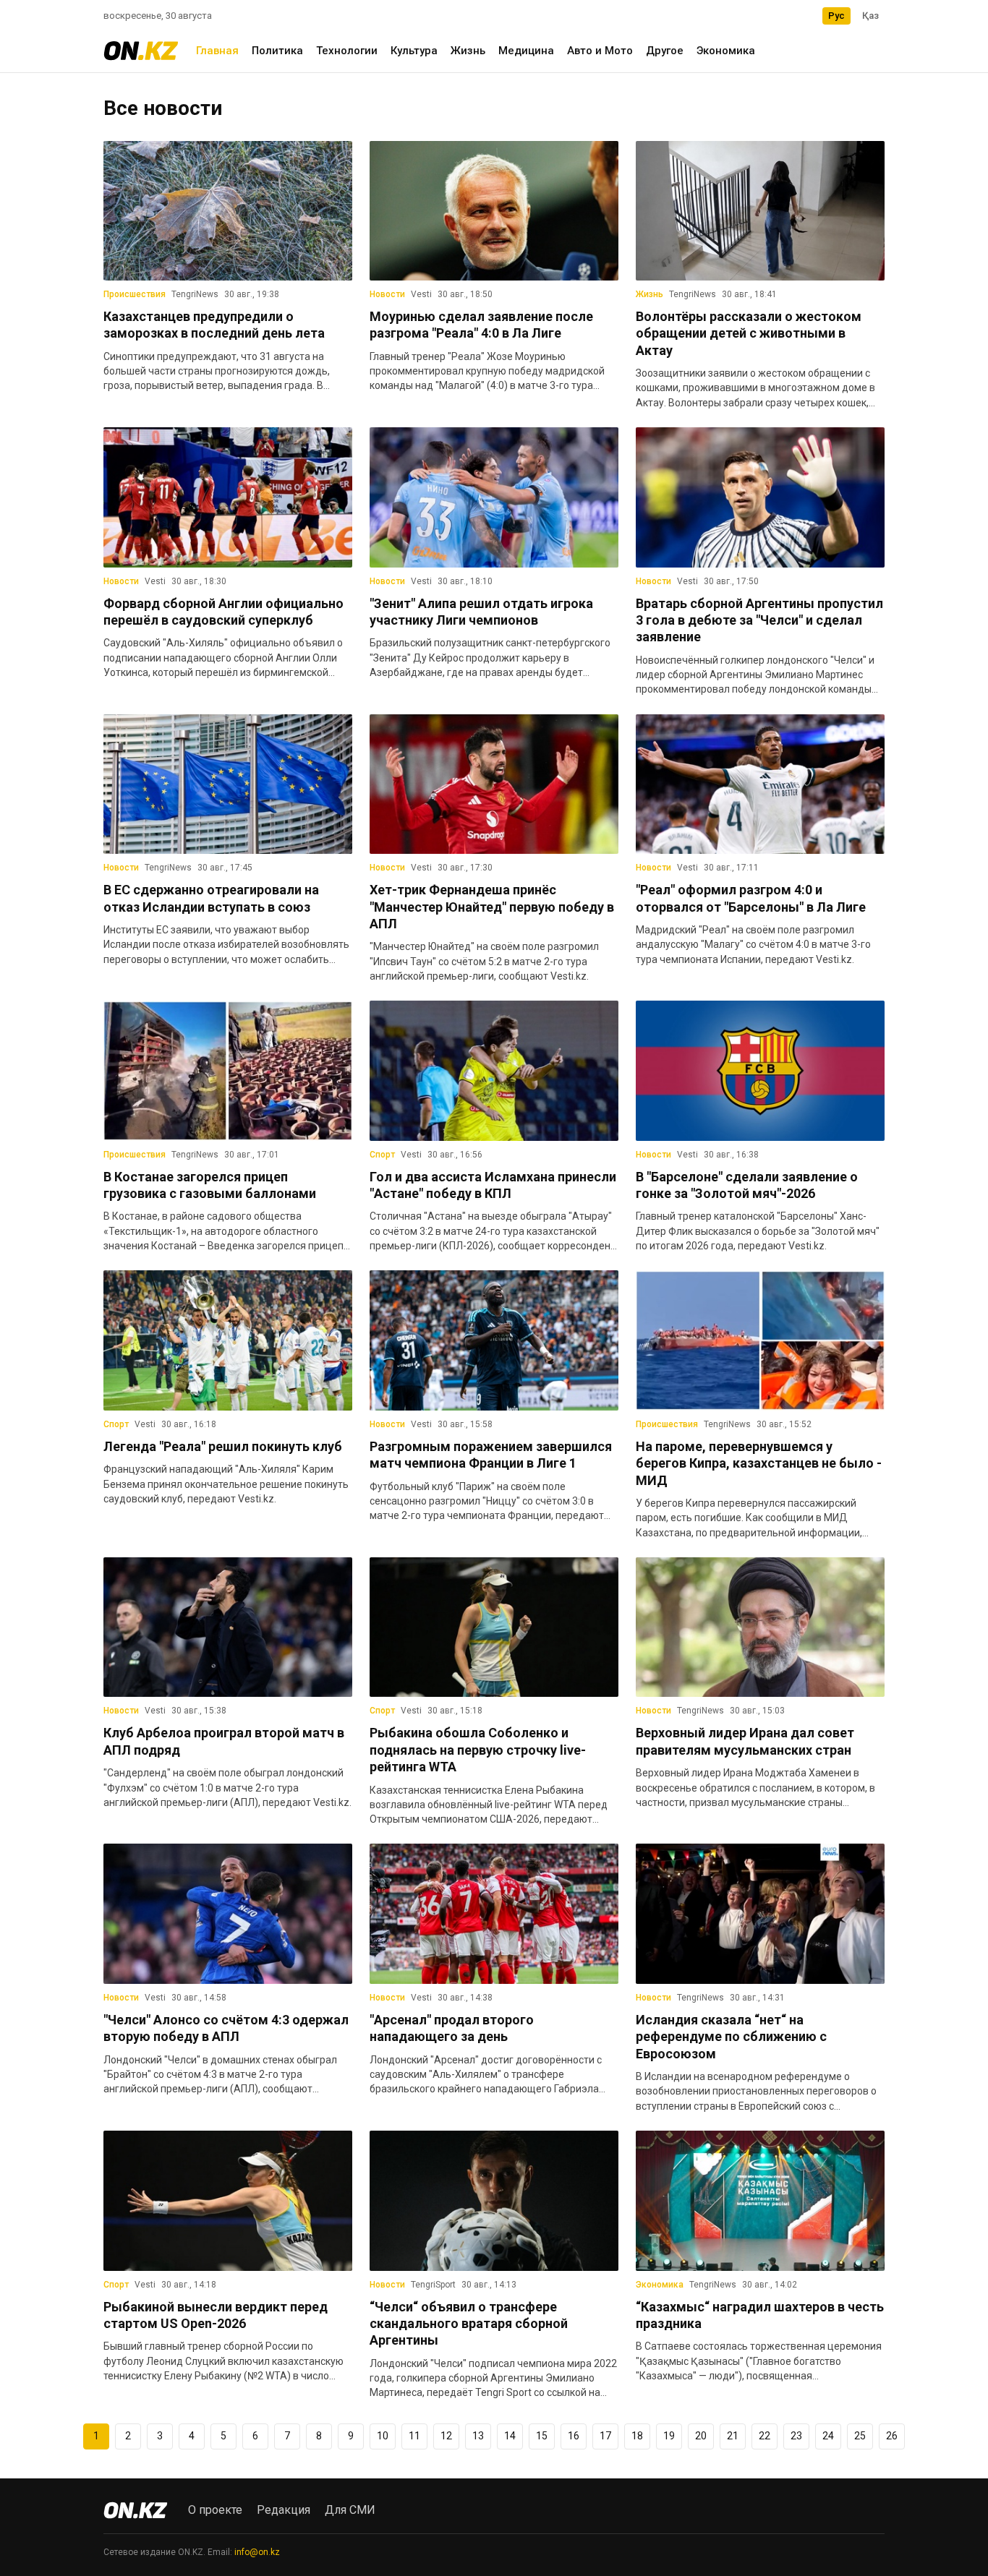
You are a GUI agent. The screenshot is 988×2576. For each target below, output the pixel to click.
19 (669, 2436)
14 (510, 2436)
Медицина (526, 51)
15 (542, 2436)
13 (478, 2436)
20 (701, 2436)
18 (637, 2436)
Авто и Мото (600, 51)
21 (733, 2436)
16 (574, 2436)
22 (765, 2436)
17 (605, 2436)
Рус (836, 16)
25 (860, 2436)
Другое (665, 51)
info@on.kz (257, 2552)
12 (446, 2436)
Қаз (870, 16)
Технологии (347, 51)
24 (828, 2436)
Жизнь (468, 51)
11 (414, 2436)
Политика (277, 51)
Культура (414, 51)
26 (892, 2436)
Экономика (726, 51)
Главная (217, 51)
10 (383, 2436)
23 (796, 2436)
